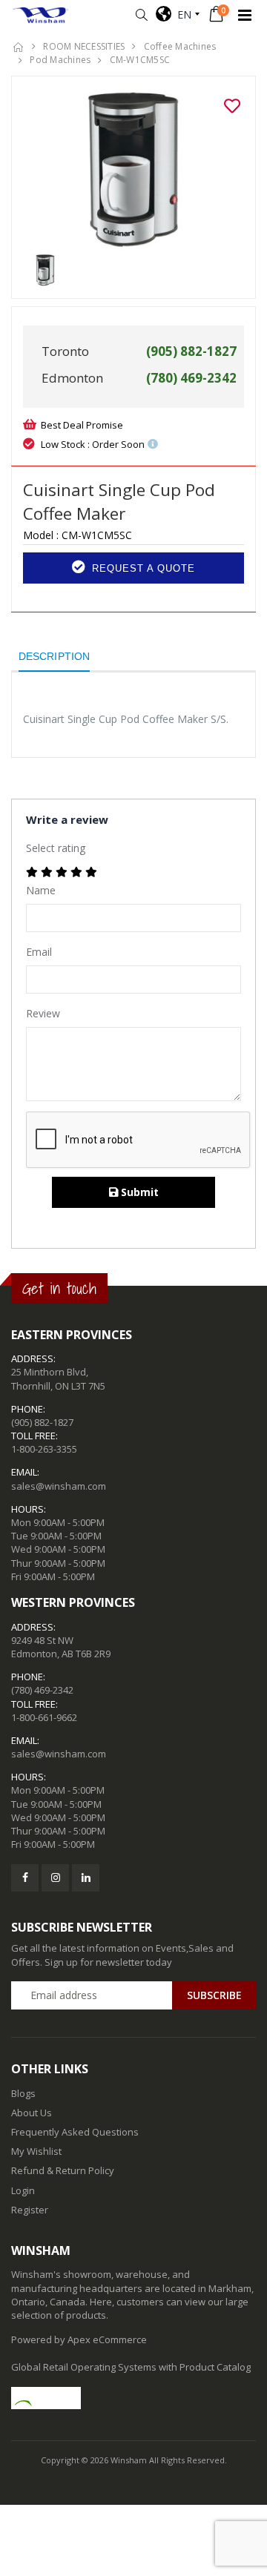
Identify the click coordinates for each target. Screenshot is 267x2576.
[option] (133, 171)
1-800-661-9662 (44, 1717)
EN (181, 14)
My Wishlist (36, 2151)
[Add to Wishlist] (232, 106)
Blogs (23, 2093)
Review (43, 1013)
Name (41, 890)
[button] (141, 15)
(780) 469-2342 (42, 1690)
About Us (32, 2113)
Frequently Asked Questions (75, 2132)
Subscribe (214, 1995)
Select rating (56, 848)
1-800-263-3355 (44, 1449)
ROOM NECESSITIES (84, 46)
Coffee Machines (180, 46)
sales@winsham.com (59, 1486)
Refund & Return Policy (63, 2170)
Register (30, 2210)
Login (23, 2190)
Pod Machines (60, 60)
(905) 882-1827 (42, 1422)
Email (39, 952)
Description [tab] (54, 656)
